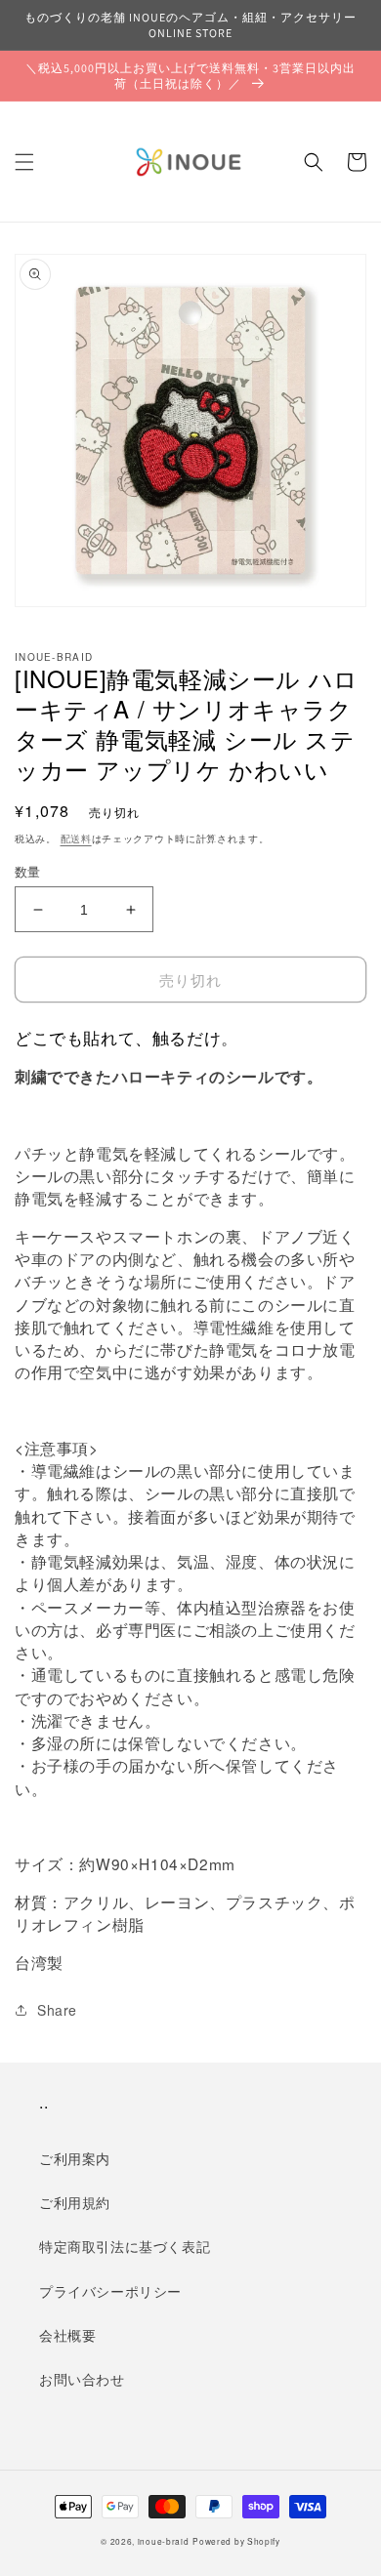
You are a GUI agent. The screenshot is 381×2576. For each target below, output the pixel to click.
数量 (28, 871)
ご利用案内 (75, 2158)
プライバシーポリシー (110, 2291)
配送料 (76, 838)
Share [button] (57, 2010)
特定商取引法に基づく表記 (125, 2246)
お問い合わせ (82, 2379)
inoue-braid (164, 2541)
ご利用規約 (75, 2202)
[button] (24, 162)
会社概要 (67, 2335)
